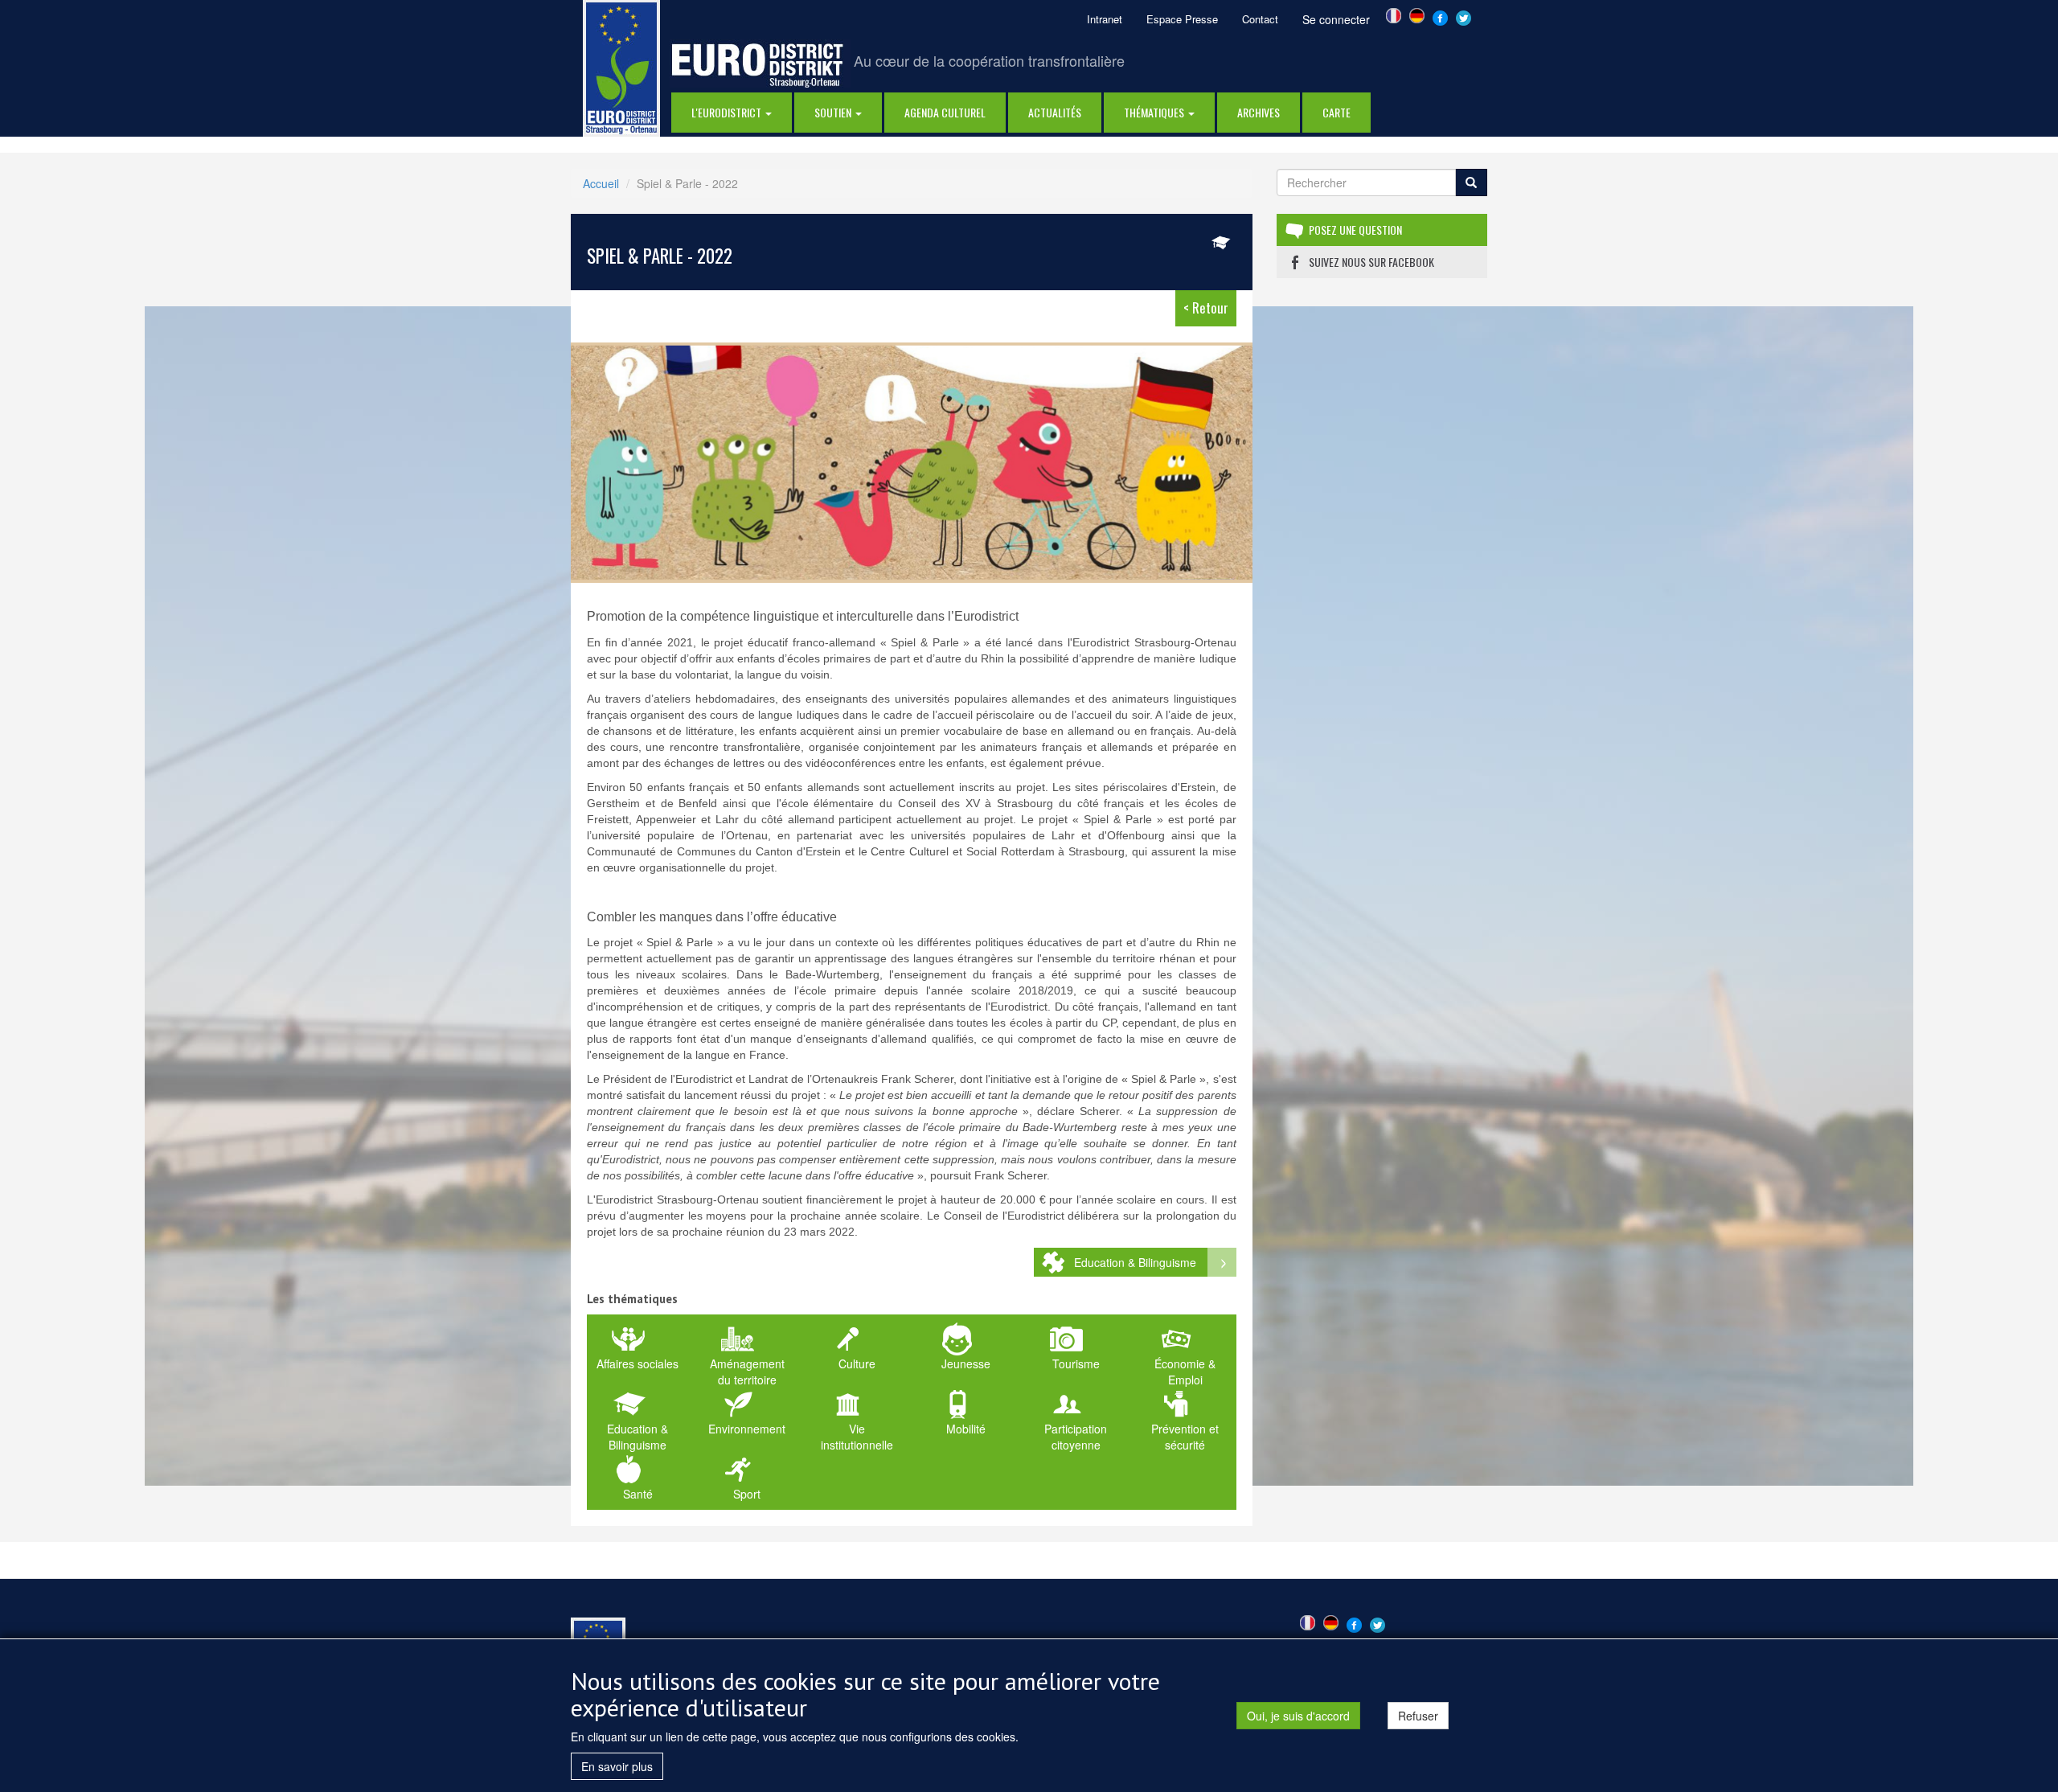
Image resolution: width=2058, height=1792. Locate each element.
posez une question (1355, 230)
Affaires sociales (637, 1363)
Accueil (601, 183)
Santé (638, 1494)
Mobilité (966, 1429)
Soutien (834, 112)
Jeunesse (966, 1363)
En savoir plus (617, 1766)
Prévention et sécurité (1185, 1437)
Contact (1260, 19)
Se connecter (1336, 19)
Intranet (1105, 19)
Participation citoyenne (1076, 1437)
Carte (1336, 112)
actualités (1055, 112)
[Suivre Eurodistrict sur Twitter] (1464, 16)
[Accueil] (621, 67)
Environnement (747, 1429)
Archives (1259, 112)
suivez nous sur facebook (1371, 262)
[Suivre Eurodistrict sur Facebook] (1440, 16)
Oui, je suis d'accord (1298, 1716)
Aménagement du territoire (747, 1372)
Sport (747, 1494)
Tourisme (1076, 1363)
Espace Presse (1182, 19)
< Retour (1206, 308)
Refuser (1418, 1716)
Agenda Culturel (945, 112)
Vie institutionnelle (857, 1437)
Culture (857, 1363)
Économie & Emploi (1185, 1372)
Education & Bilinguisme (1135, 1262)
